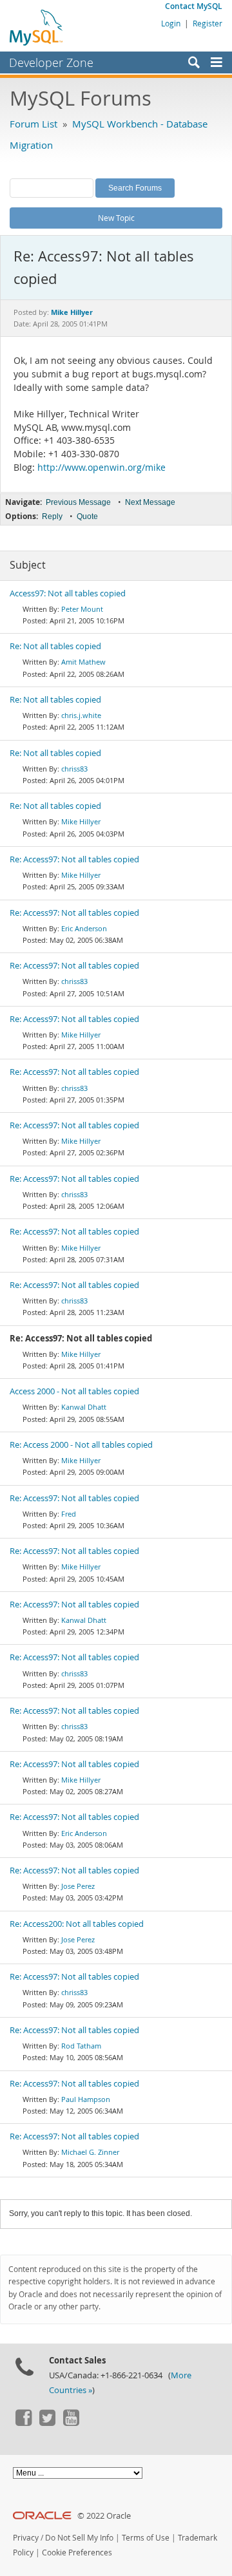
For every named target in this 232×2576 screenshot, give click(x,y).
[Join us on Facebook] (23, 2423)
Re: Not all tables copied (55, 646)
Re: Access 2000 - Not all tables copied (81, 1445)
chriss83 (74, 769)
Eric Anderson (84, 928)
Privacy (26, 2538)
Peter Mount (82, 609)
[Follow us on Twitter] (47, 2423)
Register (208, 23)
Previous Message (78, 502)
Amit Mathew (83, 662)
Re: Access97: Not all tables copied (74, 859)
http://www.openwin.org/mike (101, 468)
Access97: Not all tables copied (68, 593)
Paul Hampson (86, 2099)
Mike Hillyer (81, 821)
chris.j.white (81, 715)
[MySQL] (37, 27)
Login (171, 23)
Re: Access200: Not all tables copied (77, 1924)
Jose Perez (78, 1886)
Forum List (34, 124)
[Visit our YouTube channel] (71, 2423)
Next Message (150, 502)
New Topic (116, 218)
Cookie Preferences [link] (77, 2552)
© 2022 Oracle (104, 2516)
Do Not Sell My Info (79, 2538)
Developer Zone (51, 62)
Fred (69, 1514)
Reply (52, 516)
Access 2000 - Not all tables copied (74, 1391)
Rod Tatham (81, 2046)
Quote (87, 516)
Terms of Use (146, 2538)
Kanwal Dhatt (84, 1407)
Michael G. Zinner (90, 2152)
